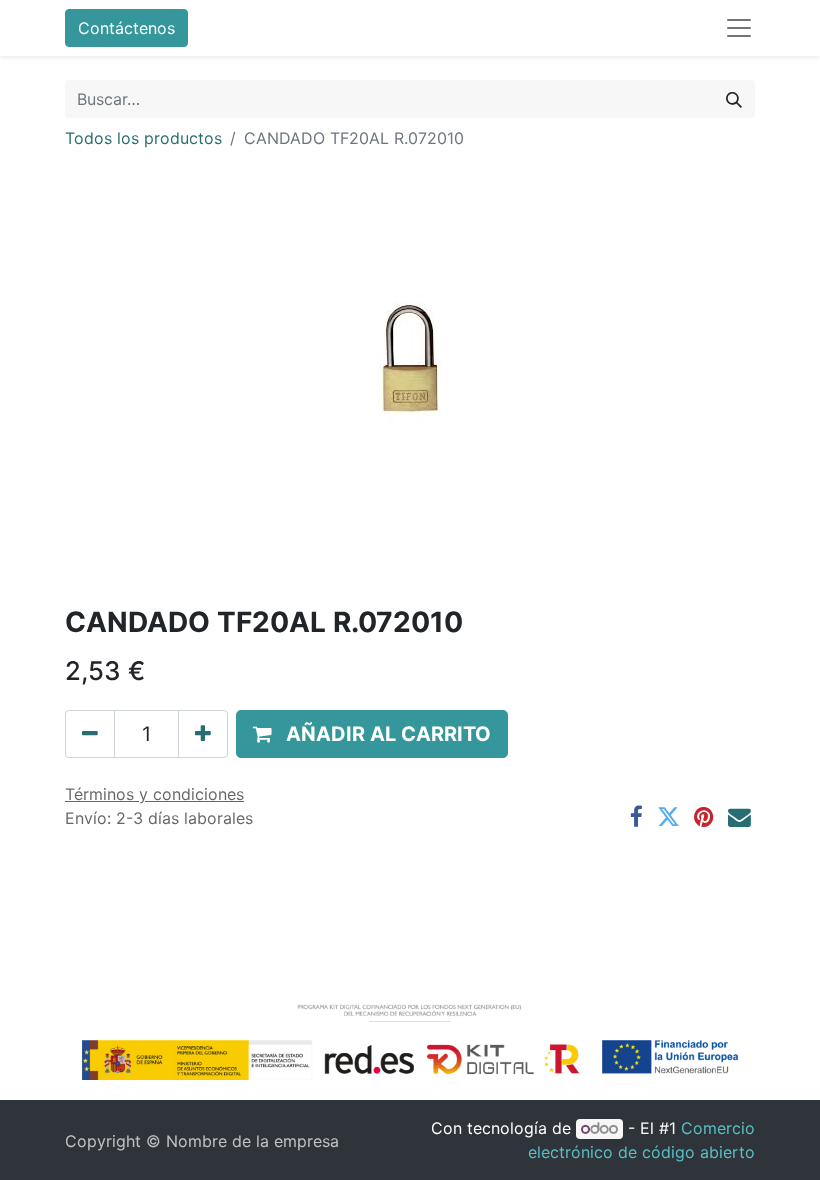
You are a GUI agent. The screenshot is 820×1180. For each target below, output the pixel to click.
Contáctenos (126, 28)
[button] (372, 734)
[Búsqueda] (734, 99)
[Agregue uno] (203, 734)
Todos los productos (143, 138)
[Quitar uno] (90, 734)
